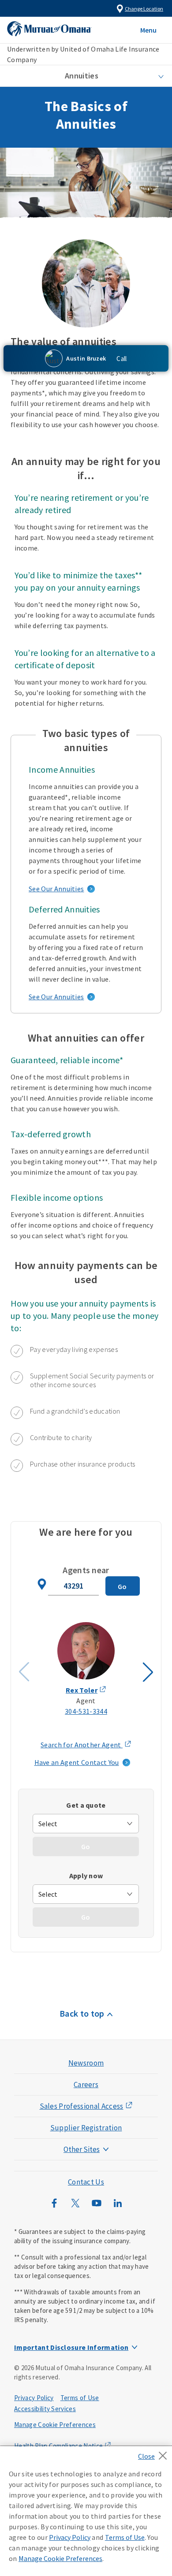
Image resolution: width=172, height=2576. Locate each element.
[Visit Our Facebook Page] (54, 2207)
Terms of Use (80, 2398)
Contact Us (86, 2182)
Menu (148, 30)
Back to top (82, 2013)
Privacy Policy (34, 2398)
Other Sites (82, 2149)
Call (122, 359)
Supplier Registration (86, 2128)
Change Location (144, 9)
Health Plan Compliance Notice (58, 2446)
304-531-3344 (86, 1711)
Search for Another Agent (86, 1745)
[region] (86, 2511)
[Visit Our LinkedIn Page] (118, 2207)
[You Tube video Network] (97, 2207)
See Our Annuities (56, 889)
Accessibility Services (45, 2409)
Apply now (86, 1876)
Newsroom (86, 2063)
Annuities (82, 76)
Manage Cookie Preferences (55, 2425)
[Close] (155, 2453)
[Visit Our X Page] (75, 2207)
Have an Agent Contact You (77, 1762)
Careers (86, 2085)
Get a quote (86, 1805)
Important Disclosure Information (71, 2347)
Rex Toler (82, 1690)
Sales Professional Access (82, 2106)
